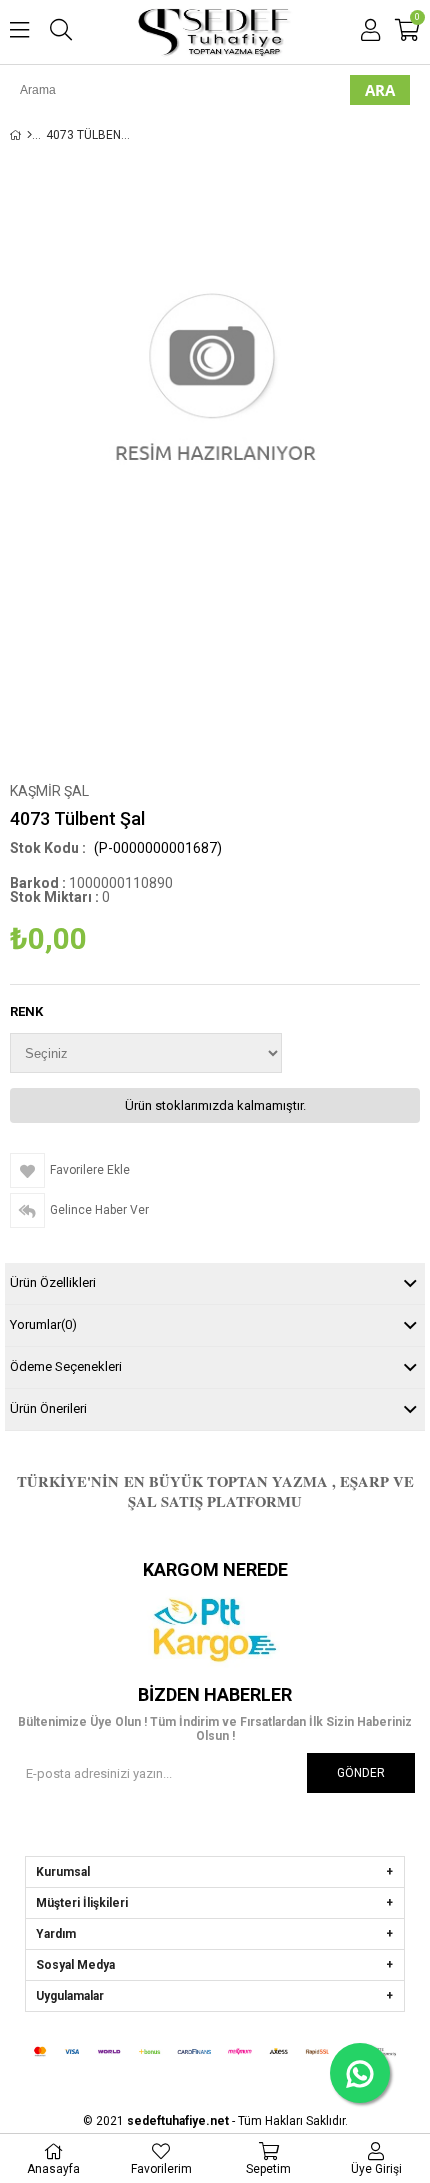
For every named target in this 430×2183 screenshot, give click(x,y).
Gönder (361, 1773)
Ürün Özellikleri (53, 1282)
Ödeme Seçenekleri (66, 1366)
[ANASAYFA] (29, 135)
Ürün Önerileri (48, 1408)
